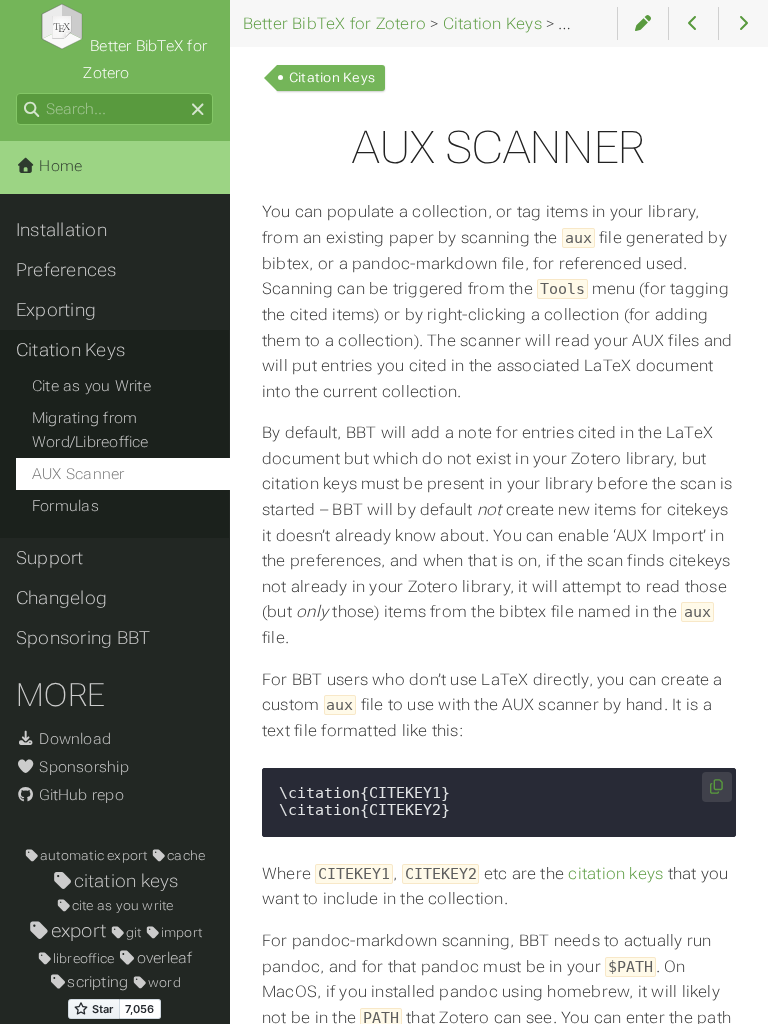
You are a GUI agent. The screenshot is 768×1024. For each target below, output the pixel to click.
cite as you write (122, 905)
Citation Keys (332, 77)
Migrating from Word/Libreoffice (90, 430)
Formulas (65, 506)
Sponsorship (82, 767)
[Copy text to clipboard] (717, 787)
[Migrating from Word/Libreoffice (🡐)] (693, 23)
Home (58, 166)
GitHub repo (79, 795)
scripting (97, 982)
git (133, 932)
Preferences (66, 270)
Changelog (61, 598)
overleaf (165, 958)
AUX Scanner (78, 474)
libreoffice (84, 958)
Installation (61, 230)
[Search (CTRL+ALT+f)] (31, 110)
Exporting (56, 310)
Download (73, 739)
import (181, 932)
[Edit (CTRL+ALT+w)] (642, 23)
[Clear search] (197, 110)
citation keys (615, 873)
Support (50, 558)
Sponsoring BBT (83, 638)
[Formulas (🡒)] (743, 23)
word (164, 982)
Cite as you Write (91, 386)
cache (186, 855)
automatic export (94, 855)
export (78, 930)
